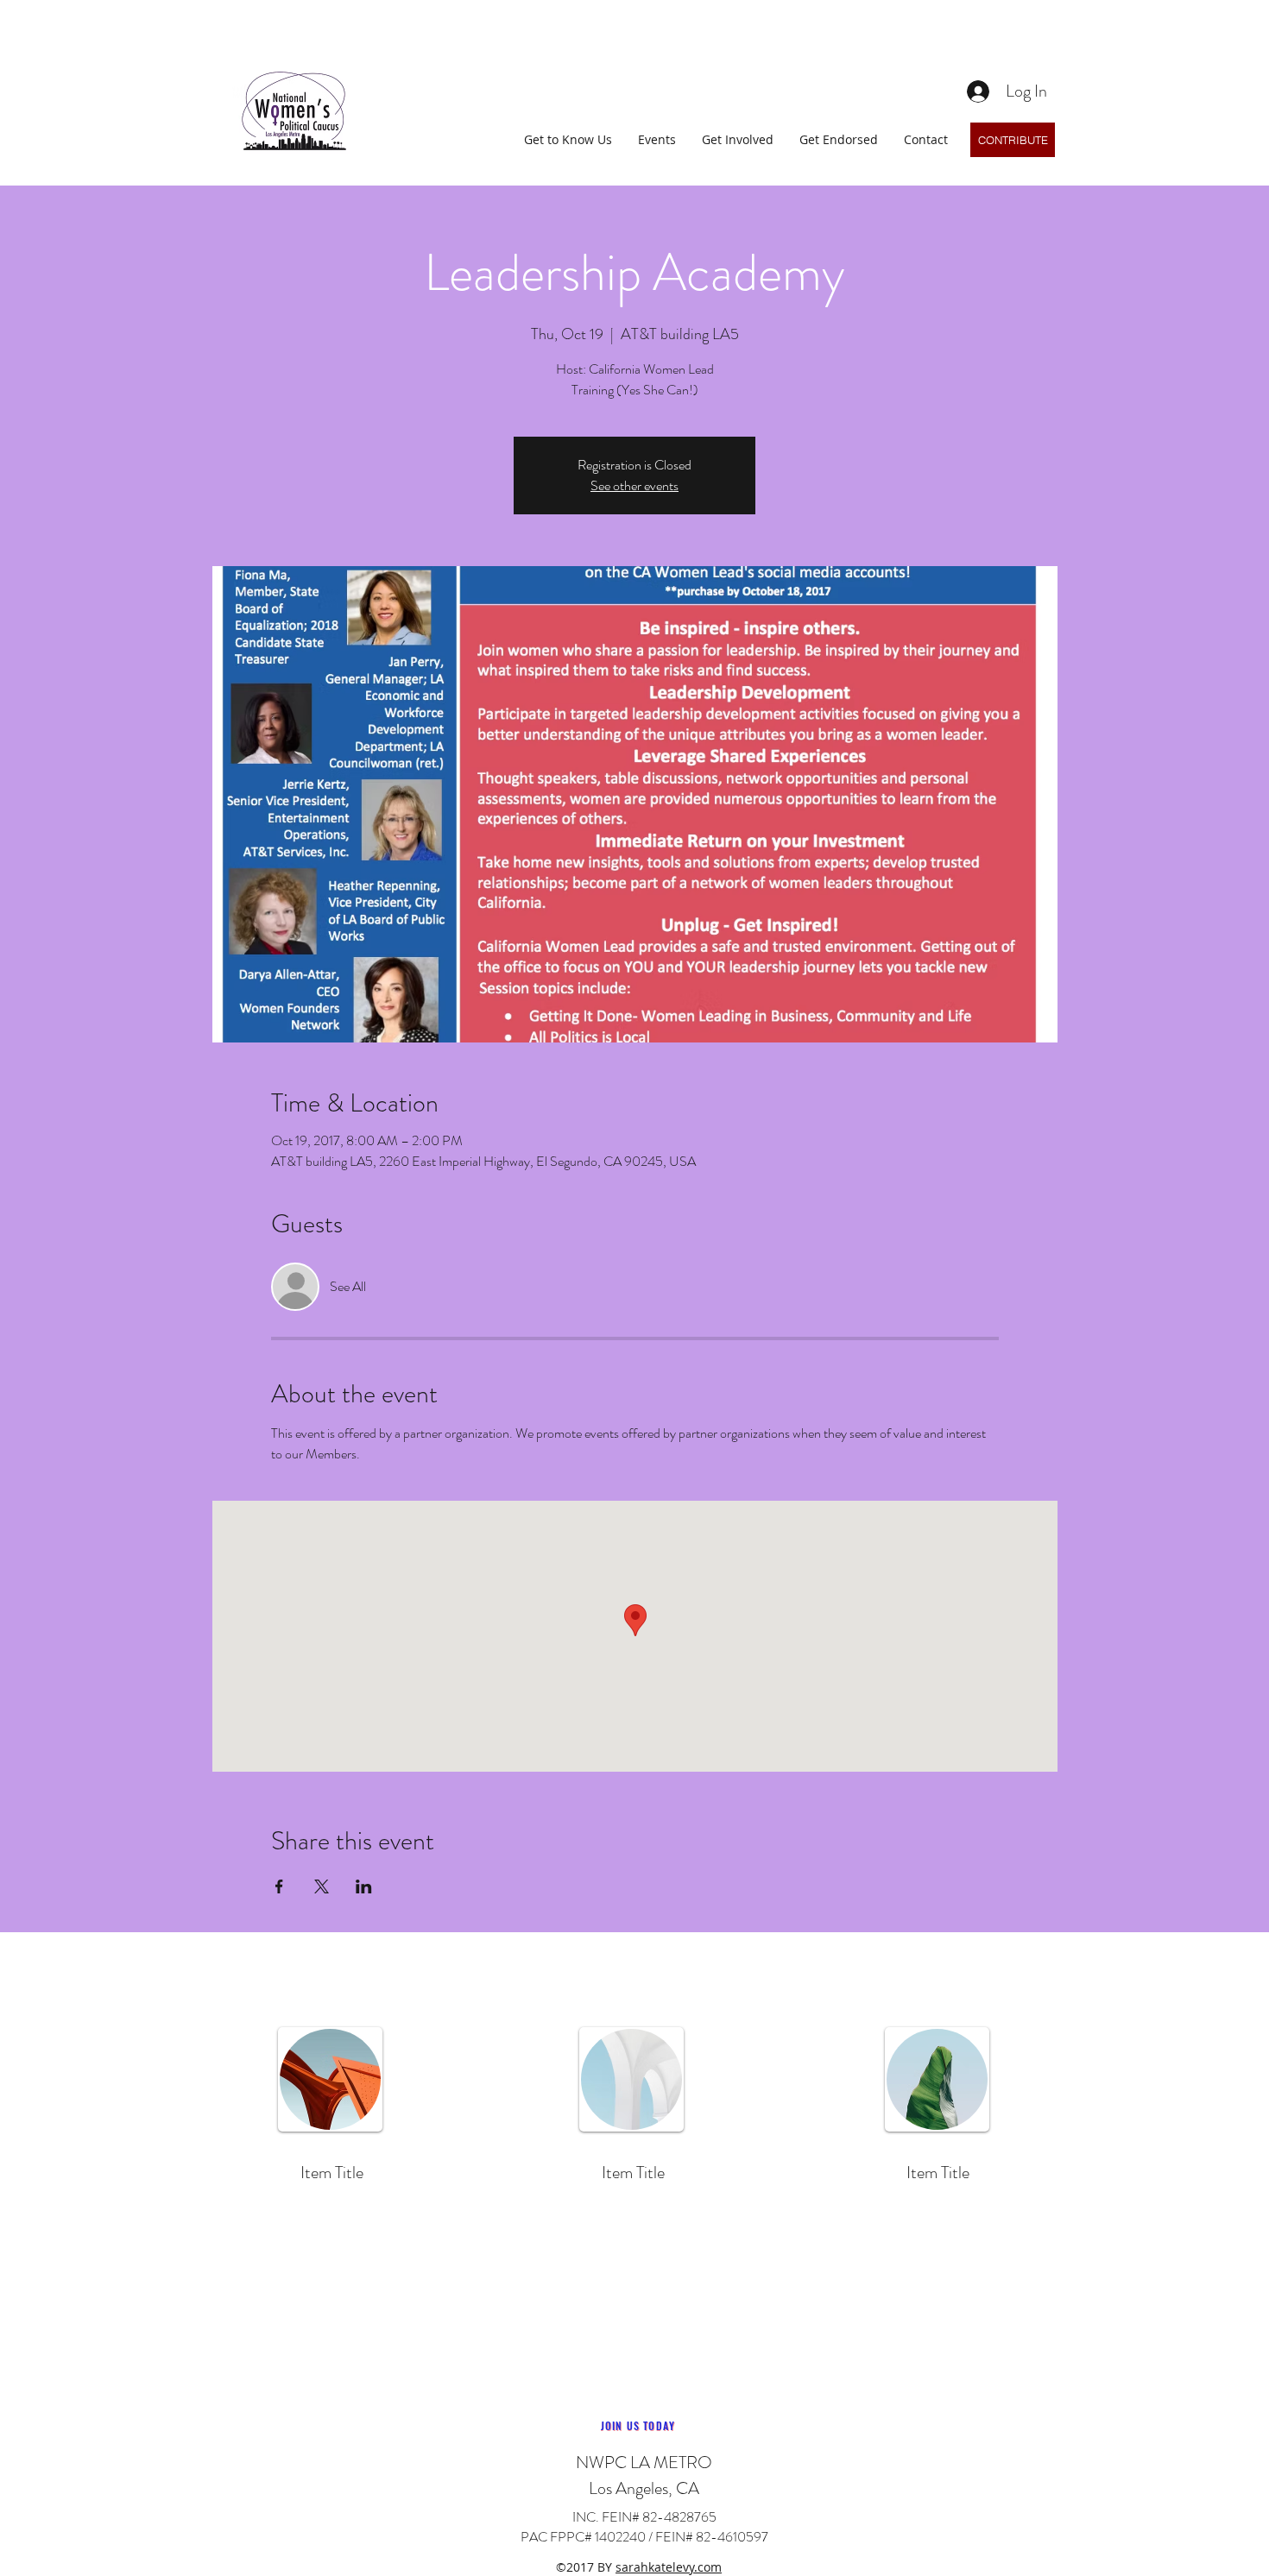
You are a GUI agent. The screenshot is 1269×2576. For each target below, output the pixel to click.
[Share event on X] (322, 1886)
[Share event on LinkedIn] (364, 1886)
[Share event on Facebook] (279, 1886)
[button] (568, 139)
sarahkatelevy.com (669, 2567)
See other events (634, 485)
